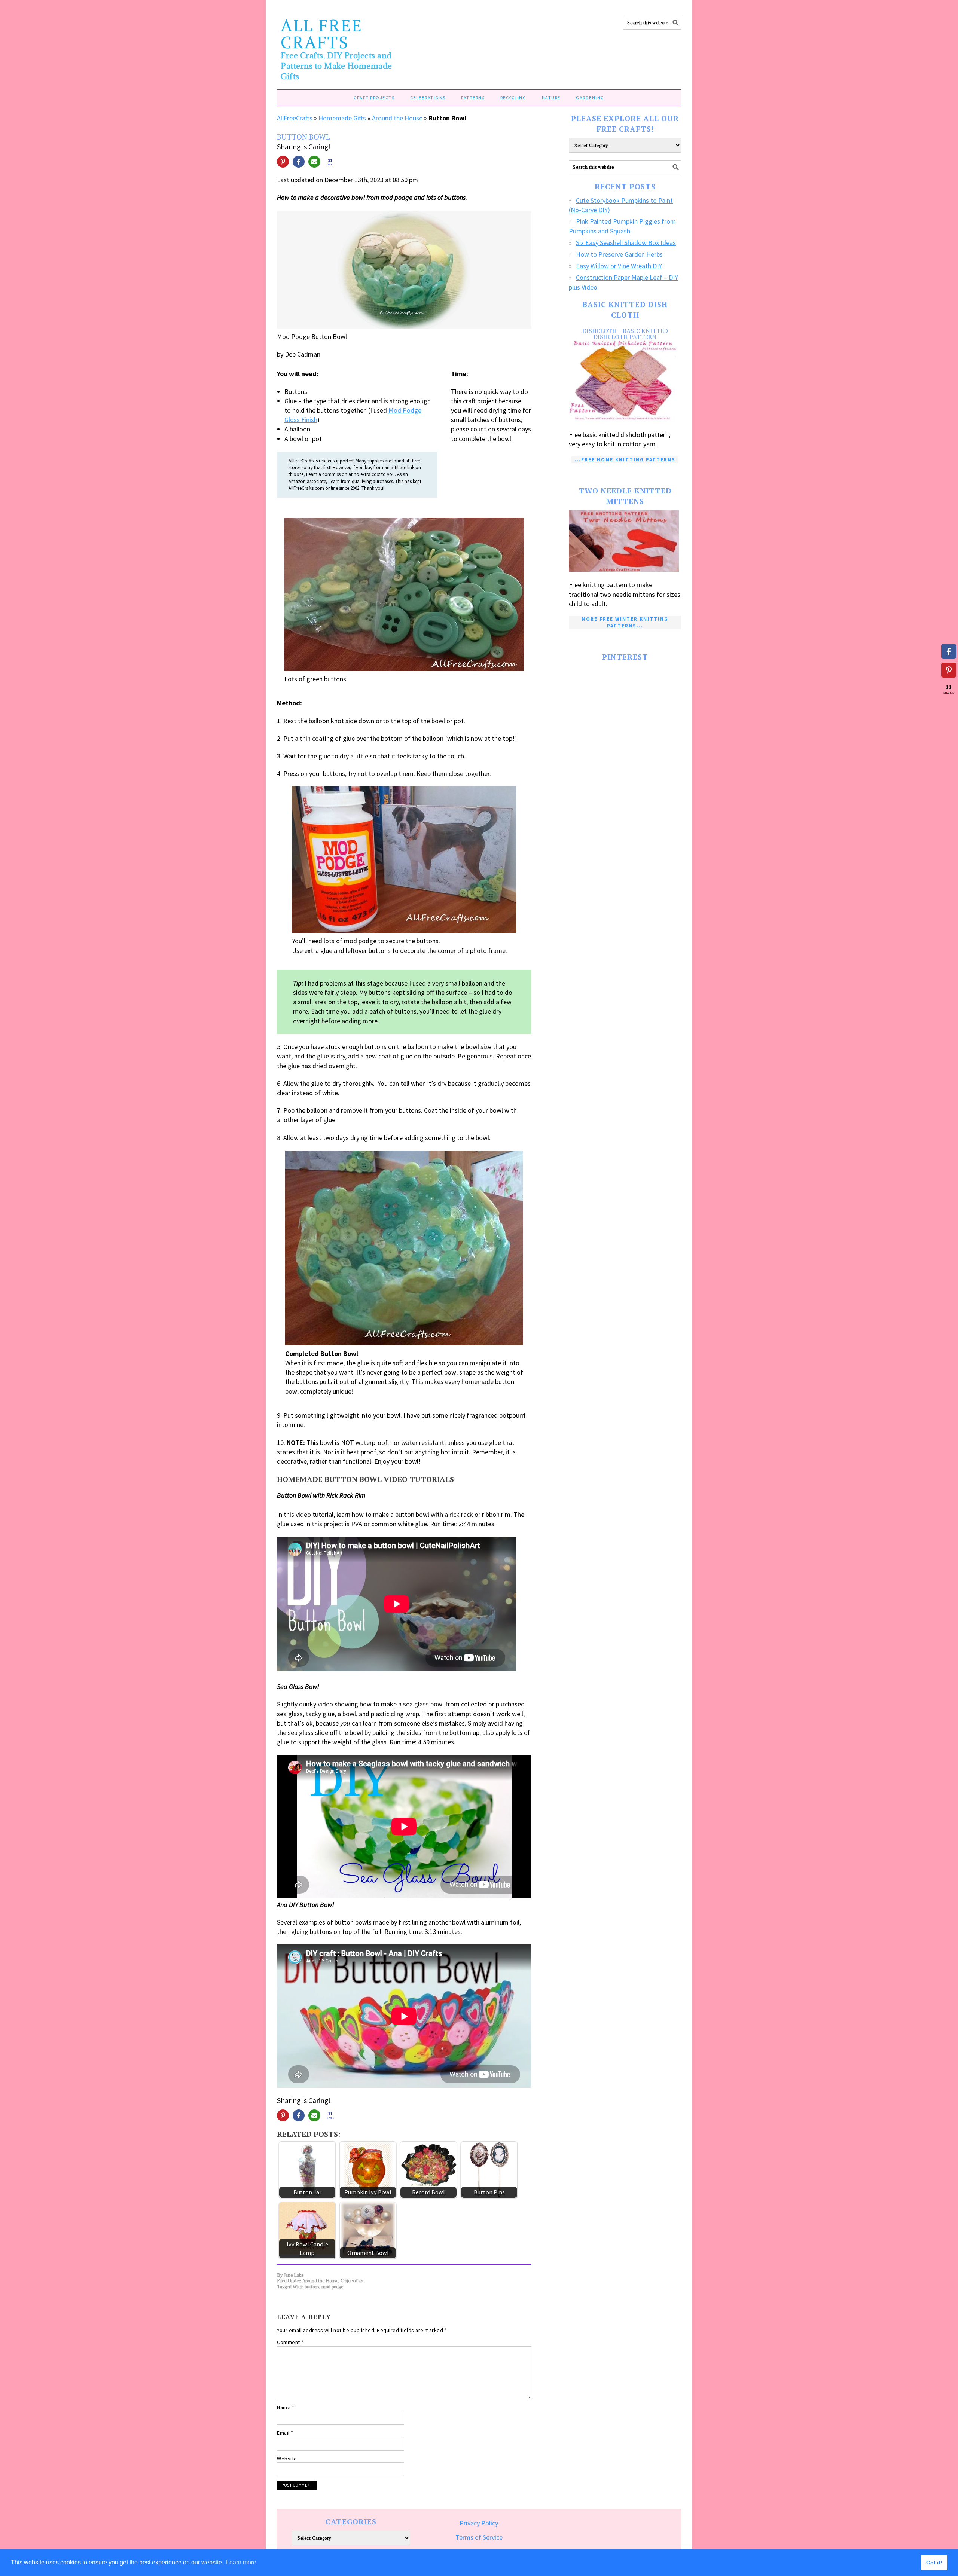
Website (287, 2459)
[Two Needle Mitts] (625, 541)
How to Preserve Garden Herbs (619, 254)
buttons (312, 2287)
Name (286, 2407)
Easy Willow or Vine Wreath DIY (619, 266)
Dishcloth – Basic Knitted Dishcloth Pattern (625, 334)
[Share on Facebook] (299, 162)
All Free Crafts (322, 33)
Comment (290, 2342)
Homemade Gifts (342, 118)
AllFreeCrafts (295, 118)
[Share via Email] (314, 162)
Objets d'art (352, 2281)
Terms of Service (479, 2537)
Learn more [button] (241, 2562)
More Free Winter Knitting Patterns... (625, 622)
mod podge (332, 2287)
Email (285, 2433)
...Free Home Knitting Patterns (625, 460)
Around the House (397, 118)
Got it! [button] (934, 2563)
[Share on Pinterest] (283, 162)
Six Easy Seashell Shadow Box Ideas (626, 243)
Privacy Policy (479, 2523)
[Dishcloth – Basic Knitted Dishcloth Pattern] (625, 381)
